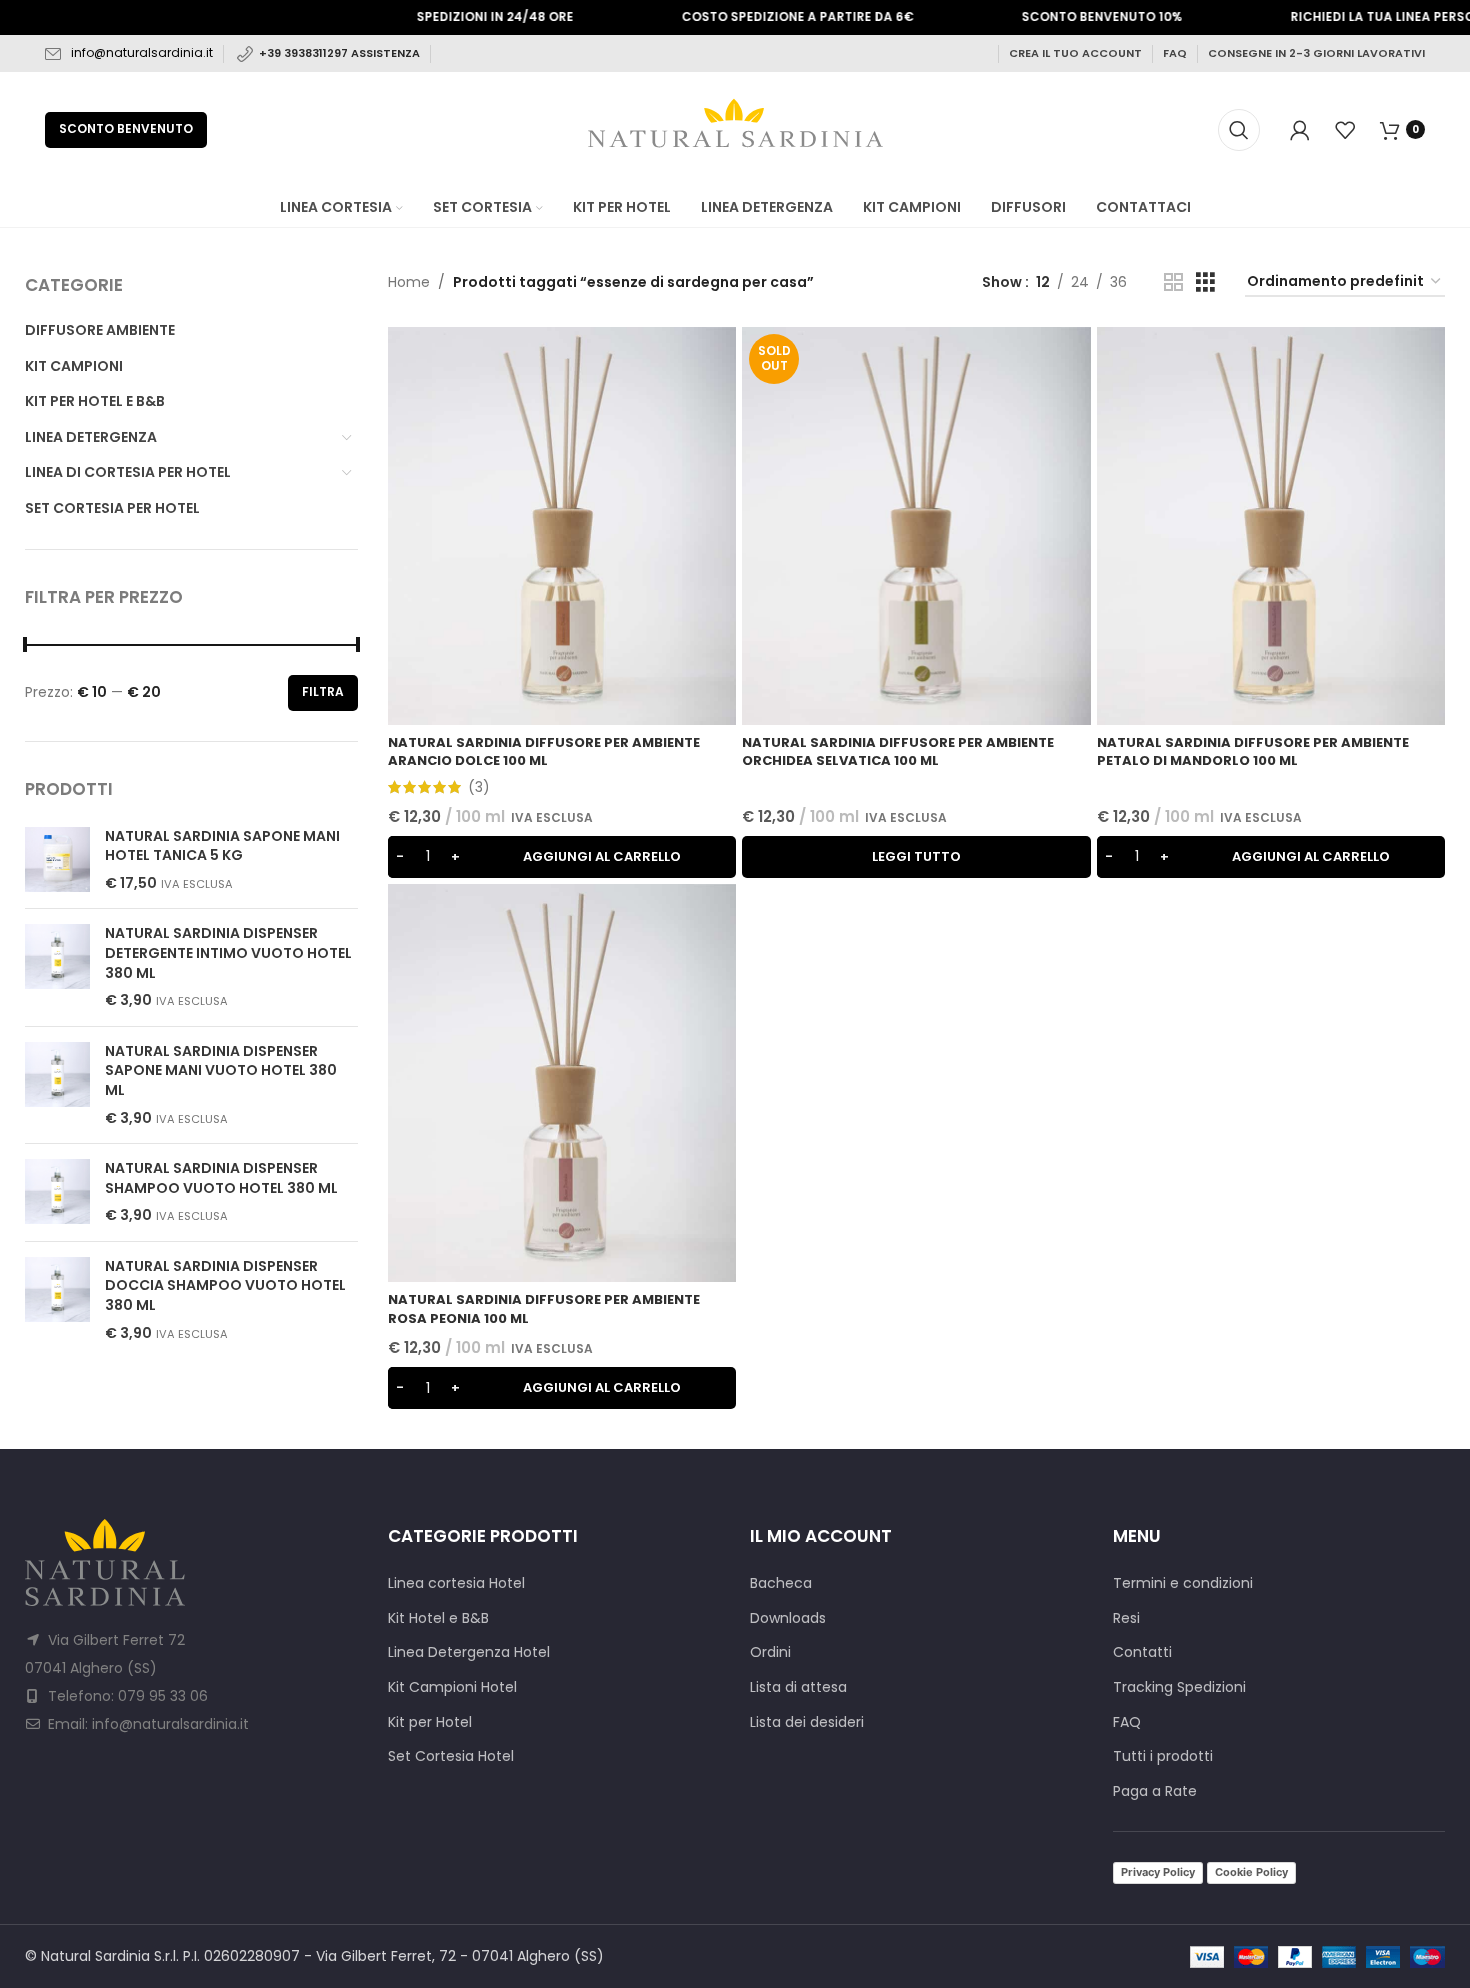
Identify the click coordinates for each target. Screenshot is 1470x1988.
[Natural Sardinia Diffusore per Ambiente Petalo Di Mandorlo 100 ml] (1271, 526)
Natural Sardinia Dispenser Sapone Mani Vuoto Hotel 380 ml (221, 1071)
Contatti (1142, 1652)
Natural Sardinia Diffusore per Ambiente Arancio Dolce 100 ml (544, 751)
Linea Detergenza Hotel (469, 1652)
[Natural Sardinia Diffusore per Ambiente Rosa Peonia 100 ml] (562, 1083)
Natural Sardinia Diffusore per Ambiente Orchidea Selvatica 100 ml (898, 751)
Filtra (323, 691)
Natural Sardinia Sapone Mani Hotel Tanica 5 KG (222, 846)
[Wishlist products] (1345, 130)
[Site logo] (735, 128)
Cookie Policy (1251, 1872)
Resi (1126, 1618)
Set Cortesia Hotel (451, 1756)
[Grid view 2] (1173, 282)
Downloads (788, 1618)
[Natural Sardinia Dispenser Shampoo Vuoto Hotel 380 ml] (57, 1192)
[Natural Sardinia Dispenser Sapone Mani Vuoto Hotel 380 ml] (57, 1085)
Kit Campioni (74, 366)
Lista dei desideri (807, 1722)
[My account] (1300, 130)
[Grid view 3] (1205, 282)
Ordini (770, 1652)
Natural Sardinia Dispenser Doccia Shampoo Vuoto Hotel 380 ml (225, 1286)
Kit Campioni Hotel (452, 1687)
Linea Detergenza (91, 437)
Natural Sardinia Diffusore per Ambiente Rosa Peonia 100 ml (544, 1308)
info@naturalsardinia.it (142, 52)
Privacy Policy (1158, 1872)
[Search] (1239, 130)
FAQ (1175, 53)
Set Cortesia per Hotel (112, 508)
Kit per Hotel (430, 1722)
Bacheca (781, 1583)
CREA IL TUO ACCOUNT (1075, 53)
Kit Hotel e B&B (438, 1618)
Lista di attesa (798, 1687)
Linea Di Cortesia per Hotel (128, 472)
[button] (562, 857)
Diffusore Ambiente (100, 330)
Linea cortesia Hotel (456, 1583)
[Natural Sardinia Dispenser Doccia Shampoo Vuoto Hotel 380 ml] (57, 1300)
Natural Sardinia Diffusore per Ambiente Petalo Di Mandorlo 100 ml (1253, 751)
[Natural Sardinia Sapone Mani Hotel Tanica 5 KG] (57, 860)
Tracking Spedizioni (1179, 1687)
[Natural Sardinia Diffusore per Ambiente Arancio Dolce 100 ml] (562, 526)
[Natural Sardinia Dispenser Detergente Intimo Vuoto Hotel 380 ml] (57, 967)
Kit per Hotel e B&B (95, 401)
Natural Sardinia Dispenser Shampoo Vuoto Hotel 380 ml (221, 1178)
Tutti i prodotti (1163, 1756)
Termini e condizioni (1183, 1583)
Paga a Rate (1155, 1791)
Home (409, 282)
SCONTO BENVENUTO (126, 128)
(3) (479, 787)
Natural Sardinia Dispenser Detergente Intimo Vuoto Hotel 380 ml (228, 953)
